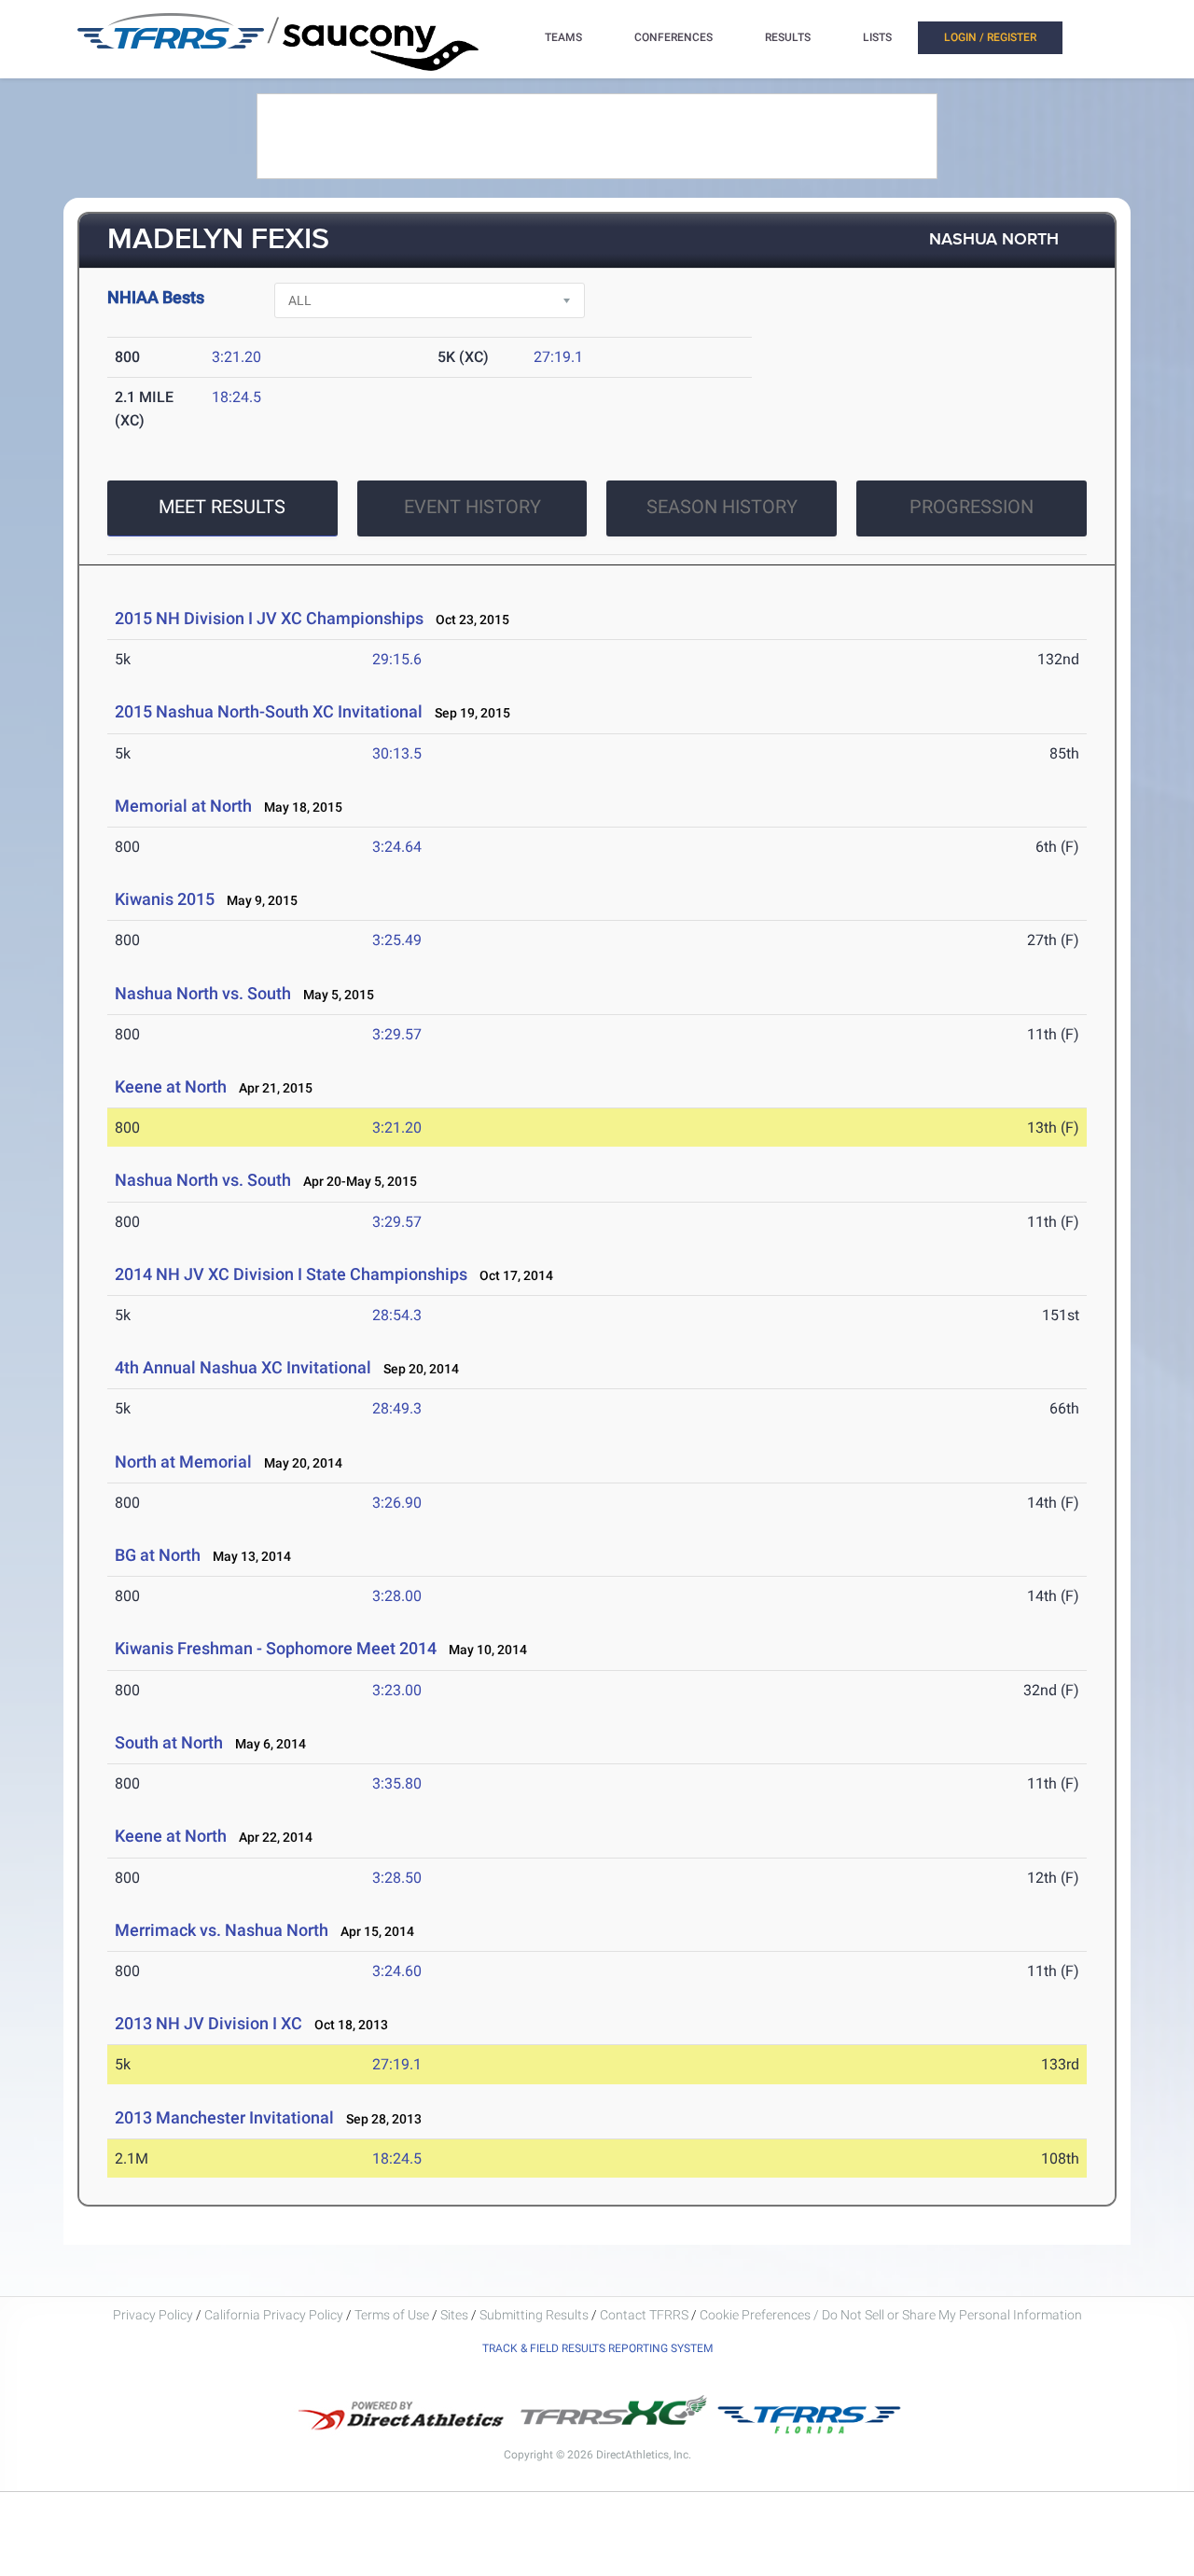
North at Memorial (183, 1462)
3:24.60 (397, 1971)
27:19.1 (558, 357)
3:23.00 (397, 1690)
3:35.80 (397, 1783)
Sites (454, 2315)
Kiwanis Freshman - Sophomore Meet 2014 (276, 1648)
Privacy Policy (153, 2315)
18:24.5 (236, 397)
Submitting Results (534, 2315)
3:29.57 (397, 1034)
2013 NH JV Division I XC (208, 2023)
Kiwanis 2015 (165, 899)
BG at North (158, 1555)
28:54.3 (397, 1315)
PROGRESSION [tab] (972, 507)
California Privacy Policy (274, 2315)
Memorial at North (183, 806)
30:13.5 (397, 753)
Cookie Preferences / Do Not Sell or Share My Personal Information (891, 2315)
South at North (169, 1742)
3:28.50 (397, 1878)
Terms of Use (392, 2315)
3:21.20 (236, 357)
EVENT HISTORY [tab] (472, 507)
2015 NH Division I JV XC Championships (269, 618)
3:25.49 (397, 940)
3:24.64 (397, 847)
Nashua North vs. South (203, 993)
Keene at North (171, 1086)
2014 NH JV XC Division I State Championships (291, 1274)
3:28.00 (397, 1596)
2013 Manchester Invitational (224, 2117)
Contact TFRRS (646, 2315)
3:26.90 (397, 1503)
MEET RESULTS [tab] (222, 507)
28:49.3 (397, 1408)
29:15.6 (397, 659)
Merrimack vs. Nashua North (222, 1930)
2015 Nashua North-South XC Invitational (269, 711)
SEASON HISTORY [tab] (722, 507)
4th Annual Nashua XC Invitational (243, 1367)
